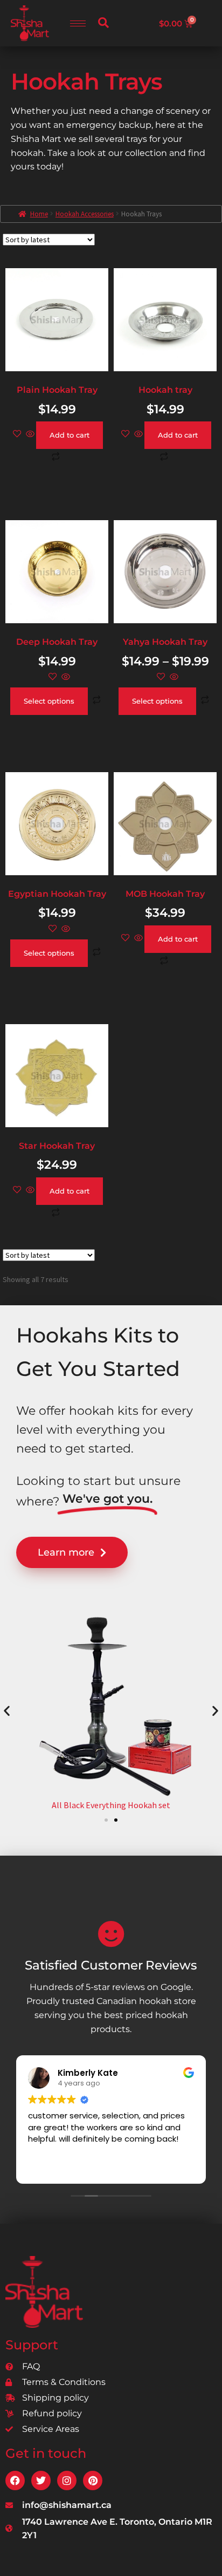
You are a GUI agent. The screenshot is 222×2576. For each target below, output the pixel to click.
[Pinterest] (93, 2480)
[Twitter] (41, 2480)
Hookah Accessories (85, 214)
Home (39, 214)
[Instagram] (67, 2480)
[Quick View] (30, 434)
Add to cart (70, 435)
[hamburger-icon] (78, 23)
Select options (49, 701)
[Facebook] (15, 2480)
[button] (103, 23)
